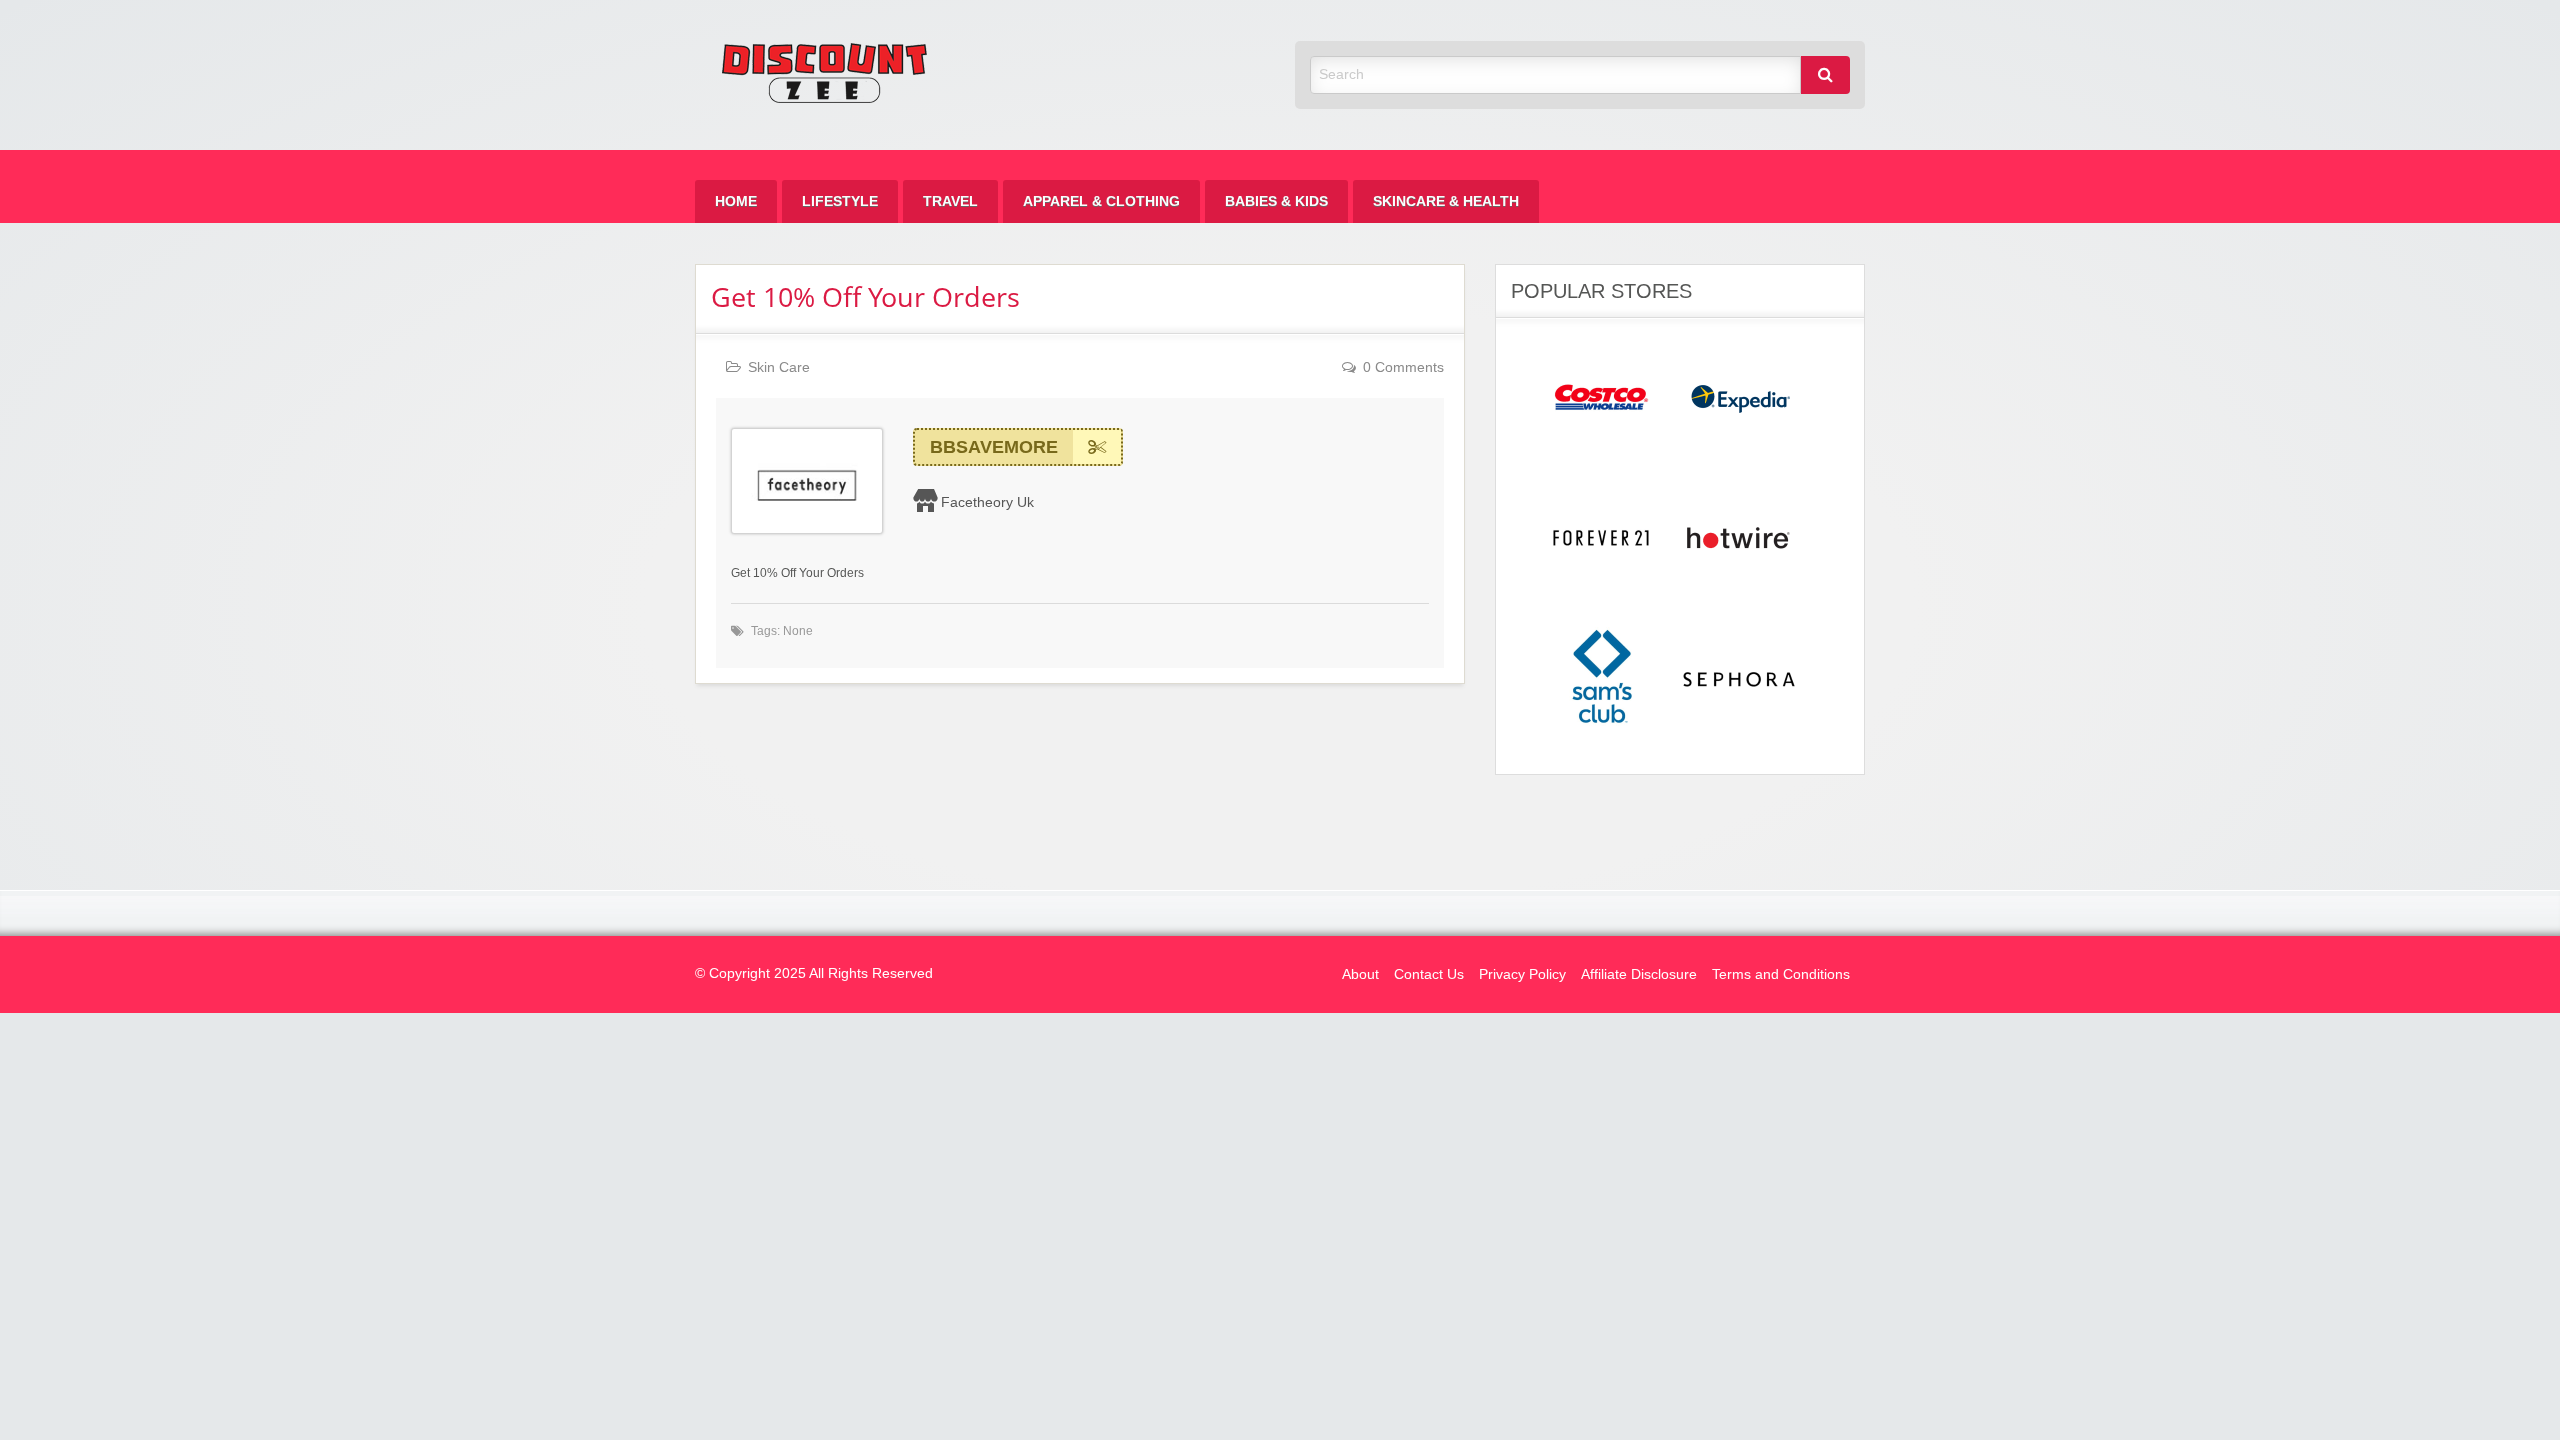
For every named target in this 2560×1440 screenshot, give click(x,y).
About (1360, 974)
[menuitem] (736, 201)
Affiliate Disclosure (1639, 974)
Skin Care (779, 367)
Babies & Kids (1276, 201)
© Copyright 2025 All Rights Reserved (814, 973)
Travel (950, 201)
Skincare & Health (1446, 201)
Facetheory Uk (987, 502)
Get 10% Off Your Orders (865, 296)
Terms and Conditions (1781, 974)
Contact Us (1429, 974)
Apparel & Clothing (1101, 201)
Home (736, 201)
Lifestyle (840, 201)
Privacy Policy (1522, 974)
